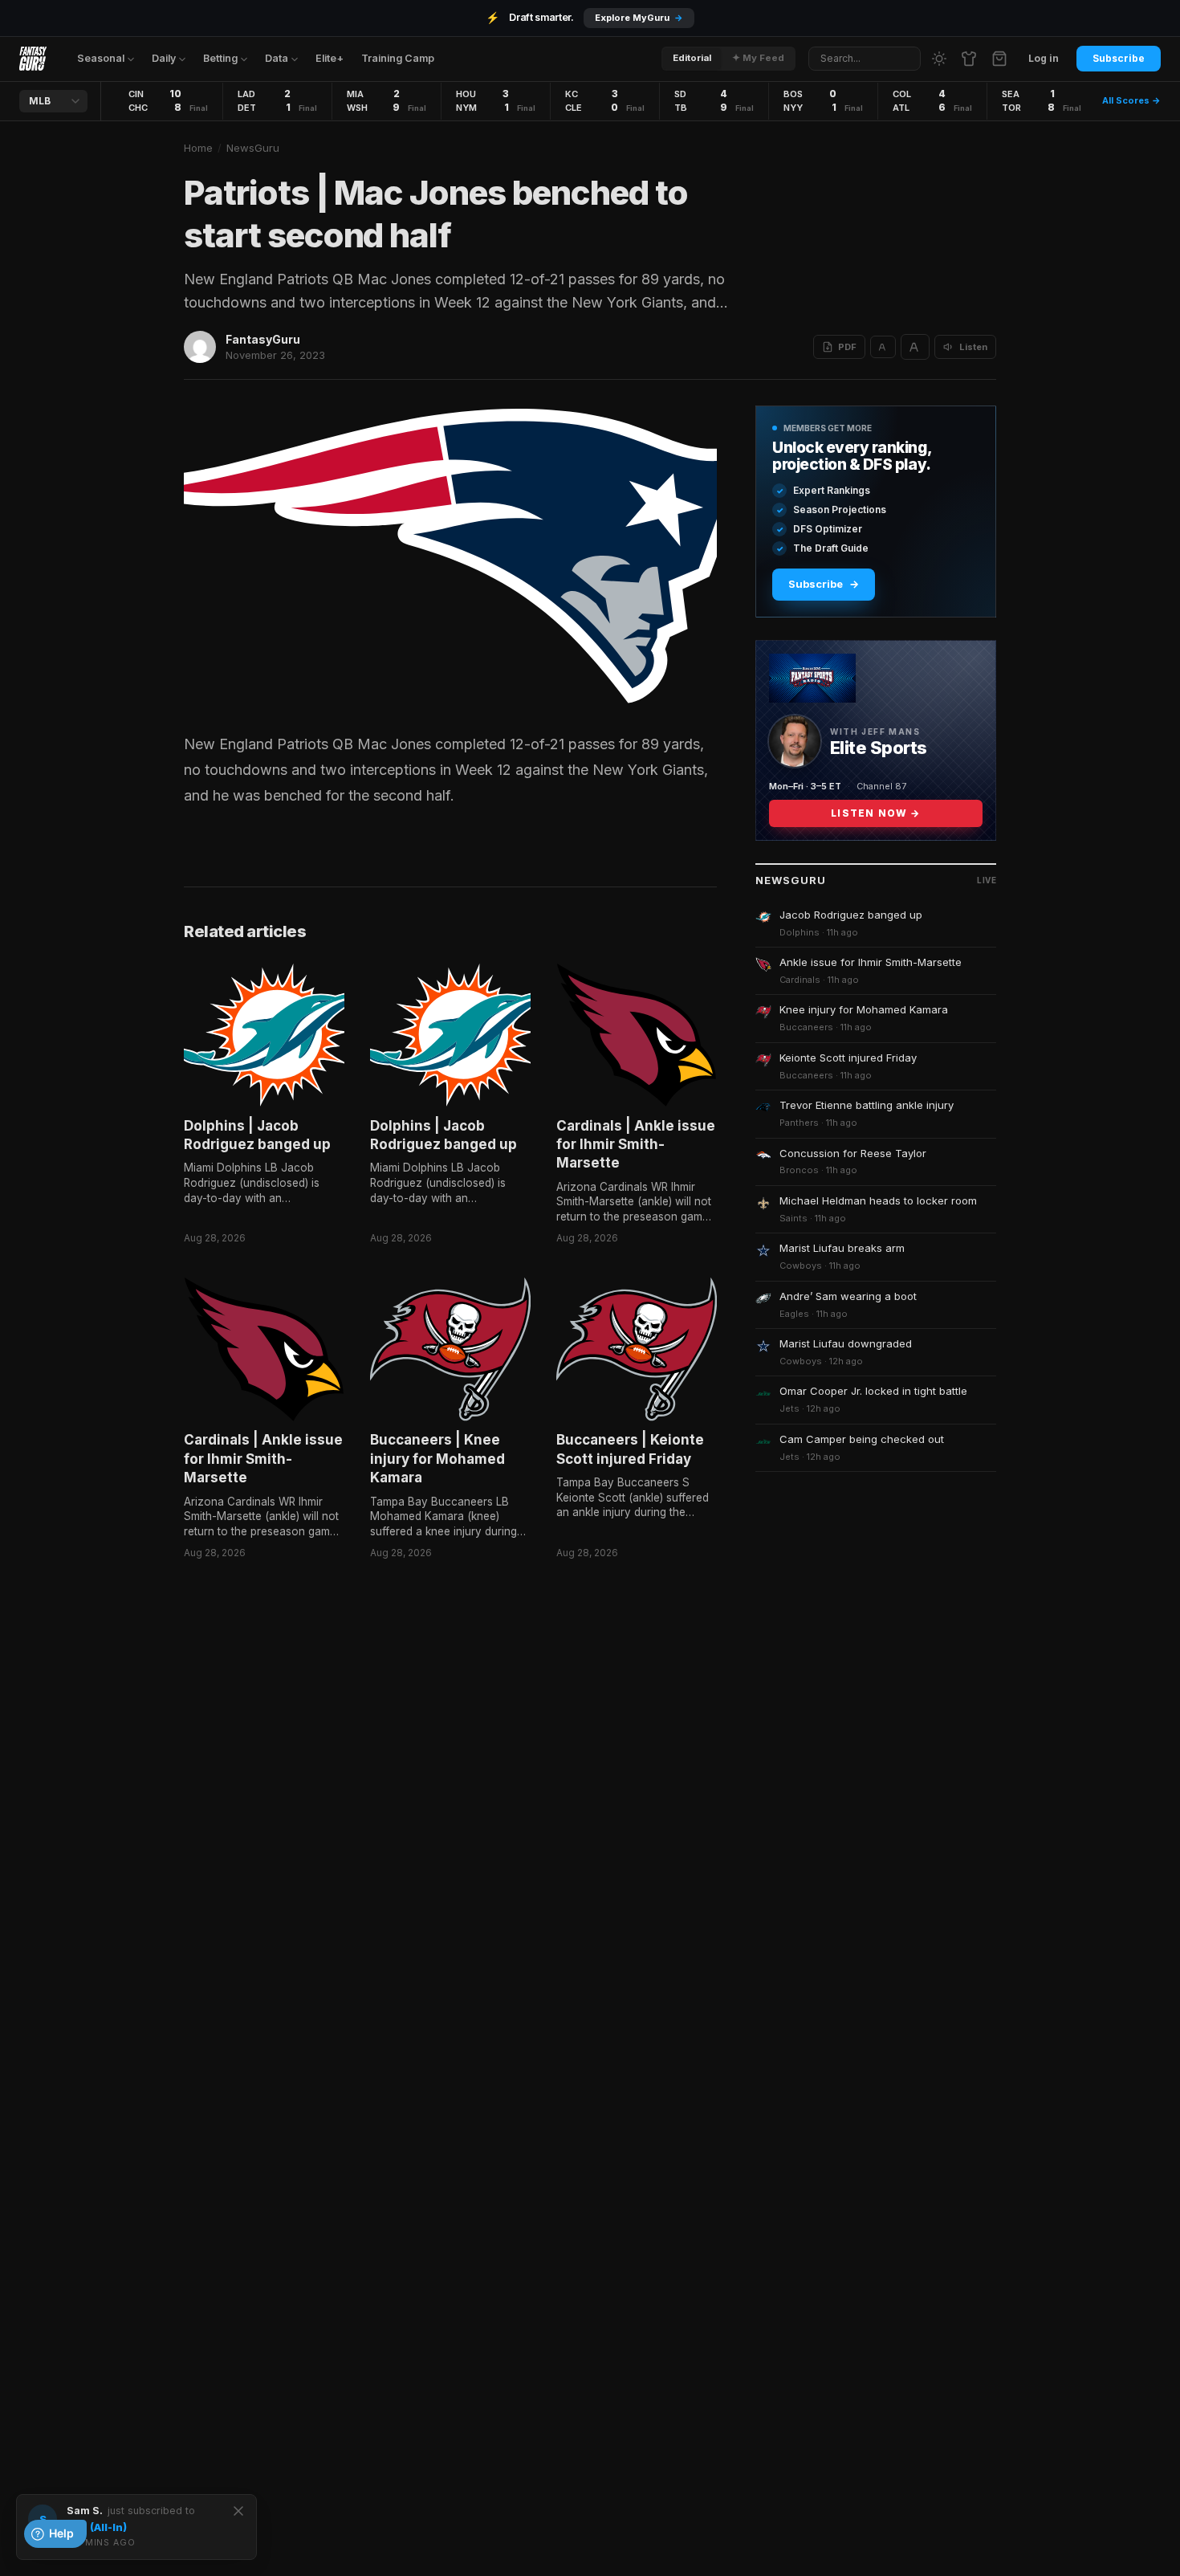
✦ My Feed (758, 58)
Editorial (692, 58)
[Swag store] (969, 59)
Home (198, 148)
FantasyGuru (263, 339)
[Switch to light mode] (939, 59)
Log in (1044, 58)
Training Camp (398, 58)
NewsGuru (253, 148)
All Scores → (1131, 100)
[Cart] (999, 59)
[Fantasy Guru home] (33, 59)
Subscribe (1119, 58)
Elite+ (330, 58)
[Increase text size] (915, 347)
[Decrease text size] (883, 347)
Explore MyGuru (639, 18)
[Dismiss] (238, 2511)
